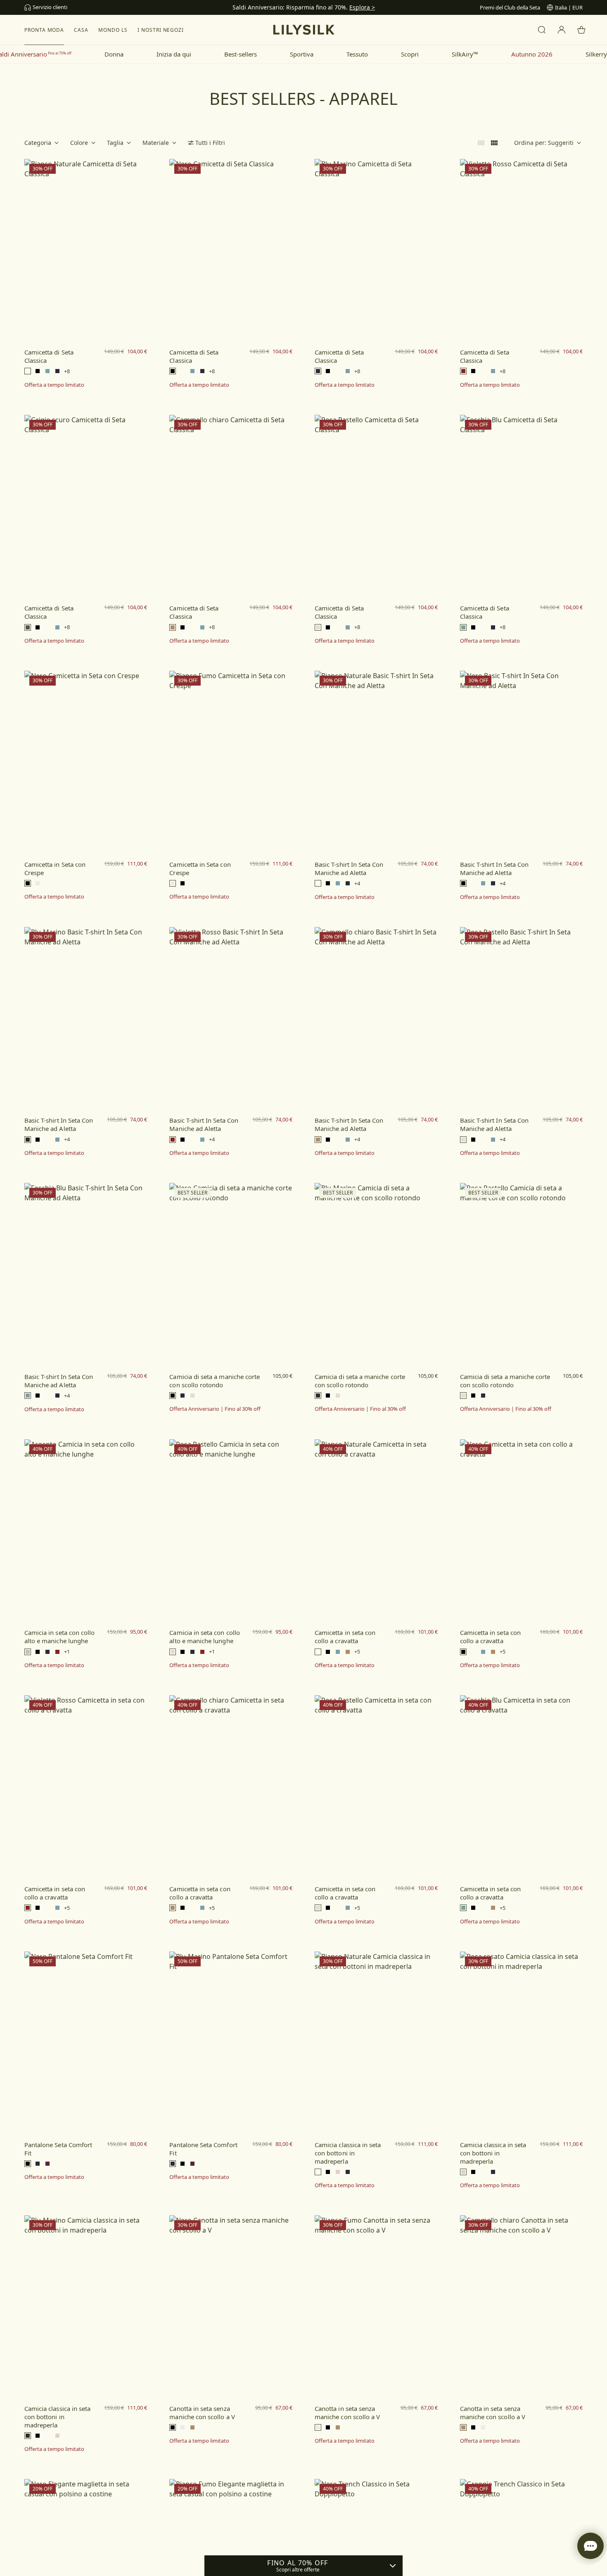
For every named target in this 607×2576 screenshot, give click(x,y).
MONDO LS (113, 30)
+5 (357, 1652)
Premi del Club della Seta (510, 7)
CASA (81, 30)
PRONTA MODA (44, 30)
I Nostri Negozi (161, 30)
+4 (357, 884)
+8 (67, 371)
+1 (67, 1652)
